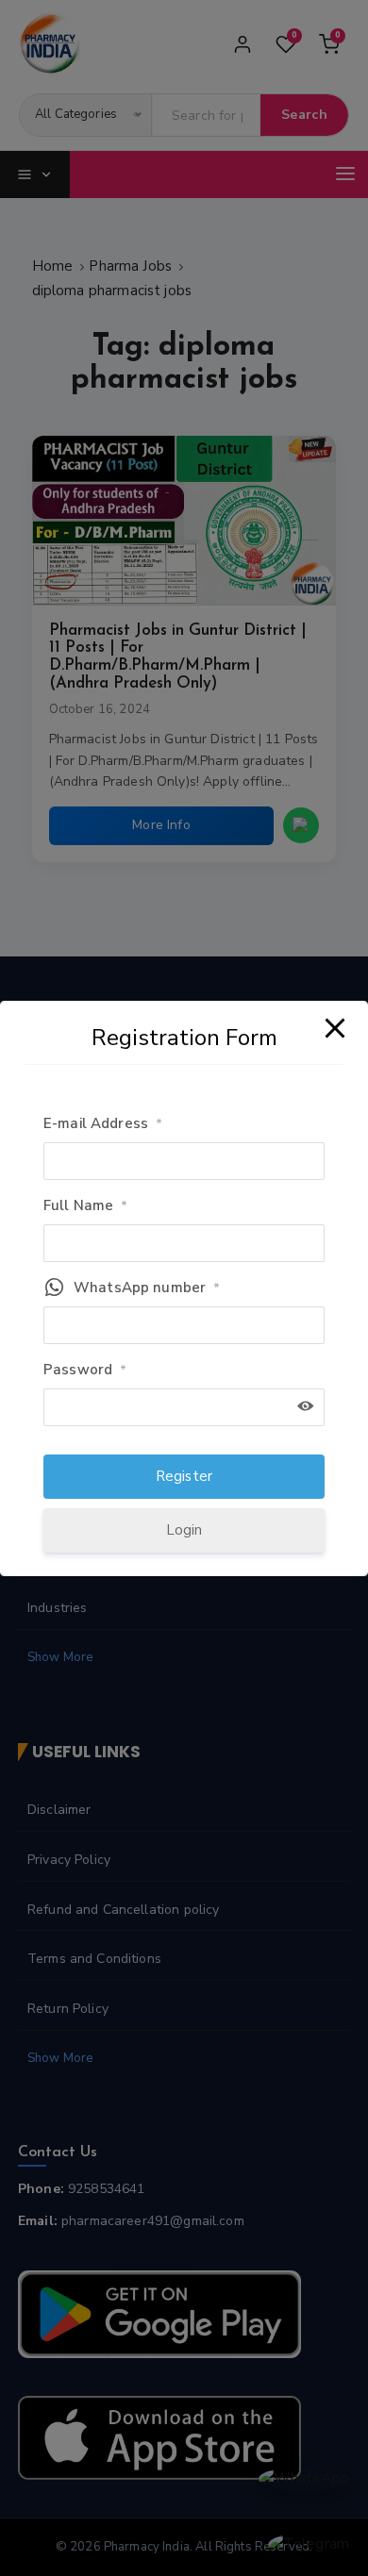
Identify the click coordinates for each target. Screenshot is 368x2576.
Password (85, 1370)
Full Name (86, 1205)
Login (184, 1530)
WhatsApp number (147, 1288)
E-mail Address (103, 1123)
